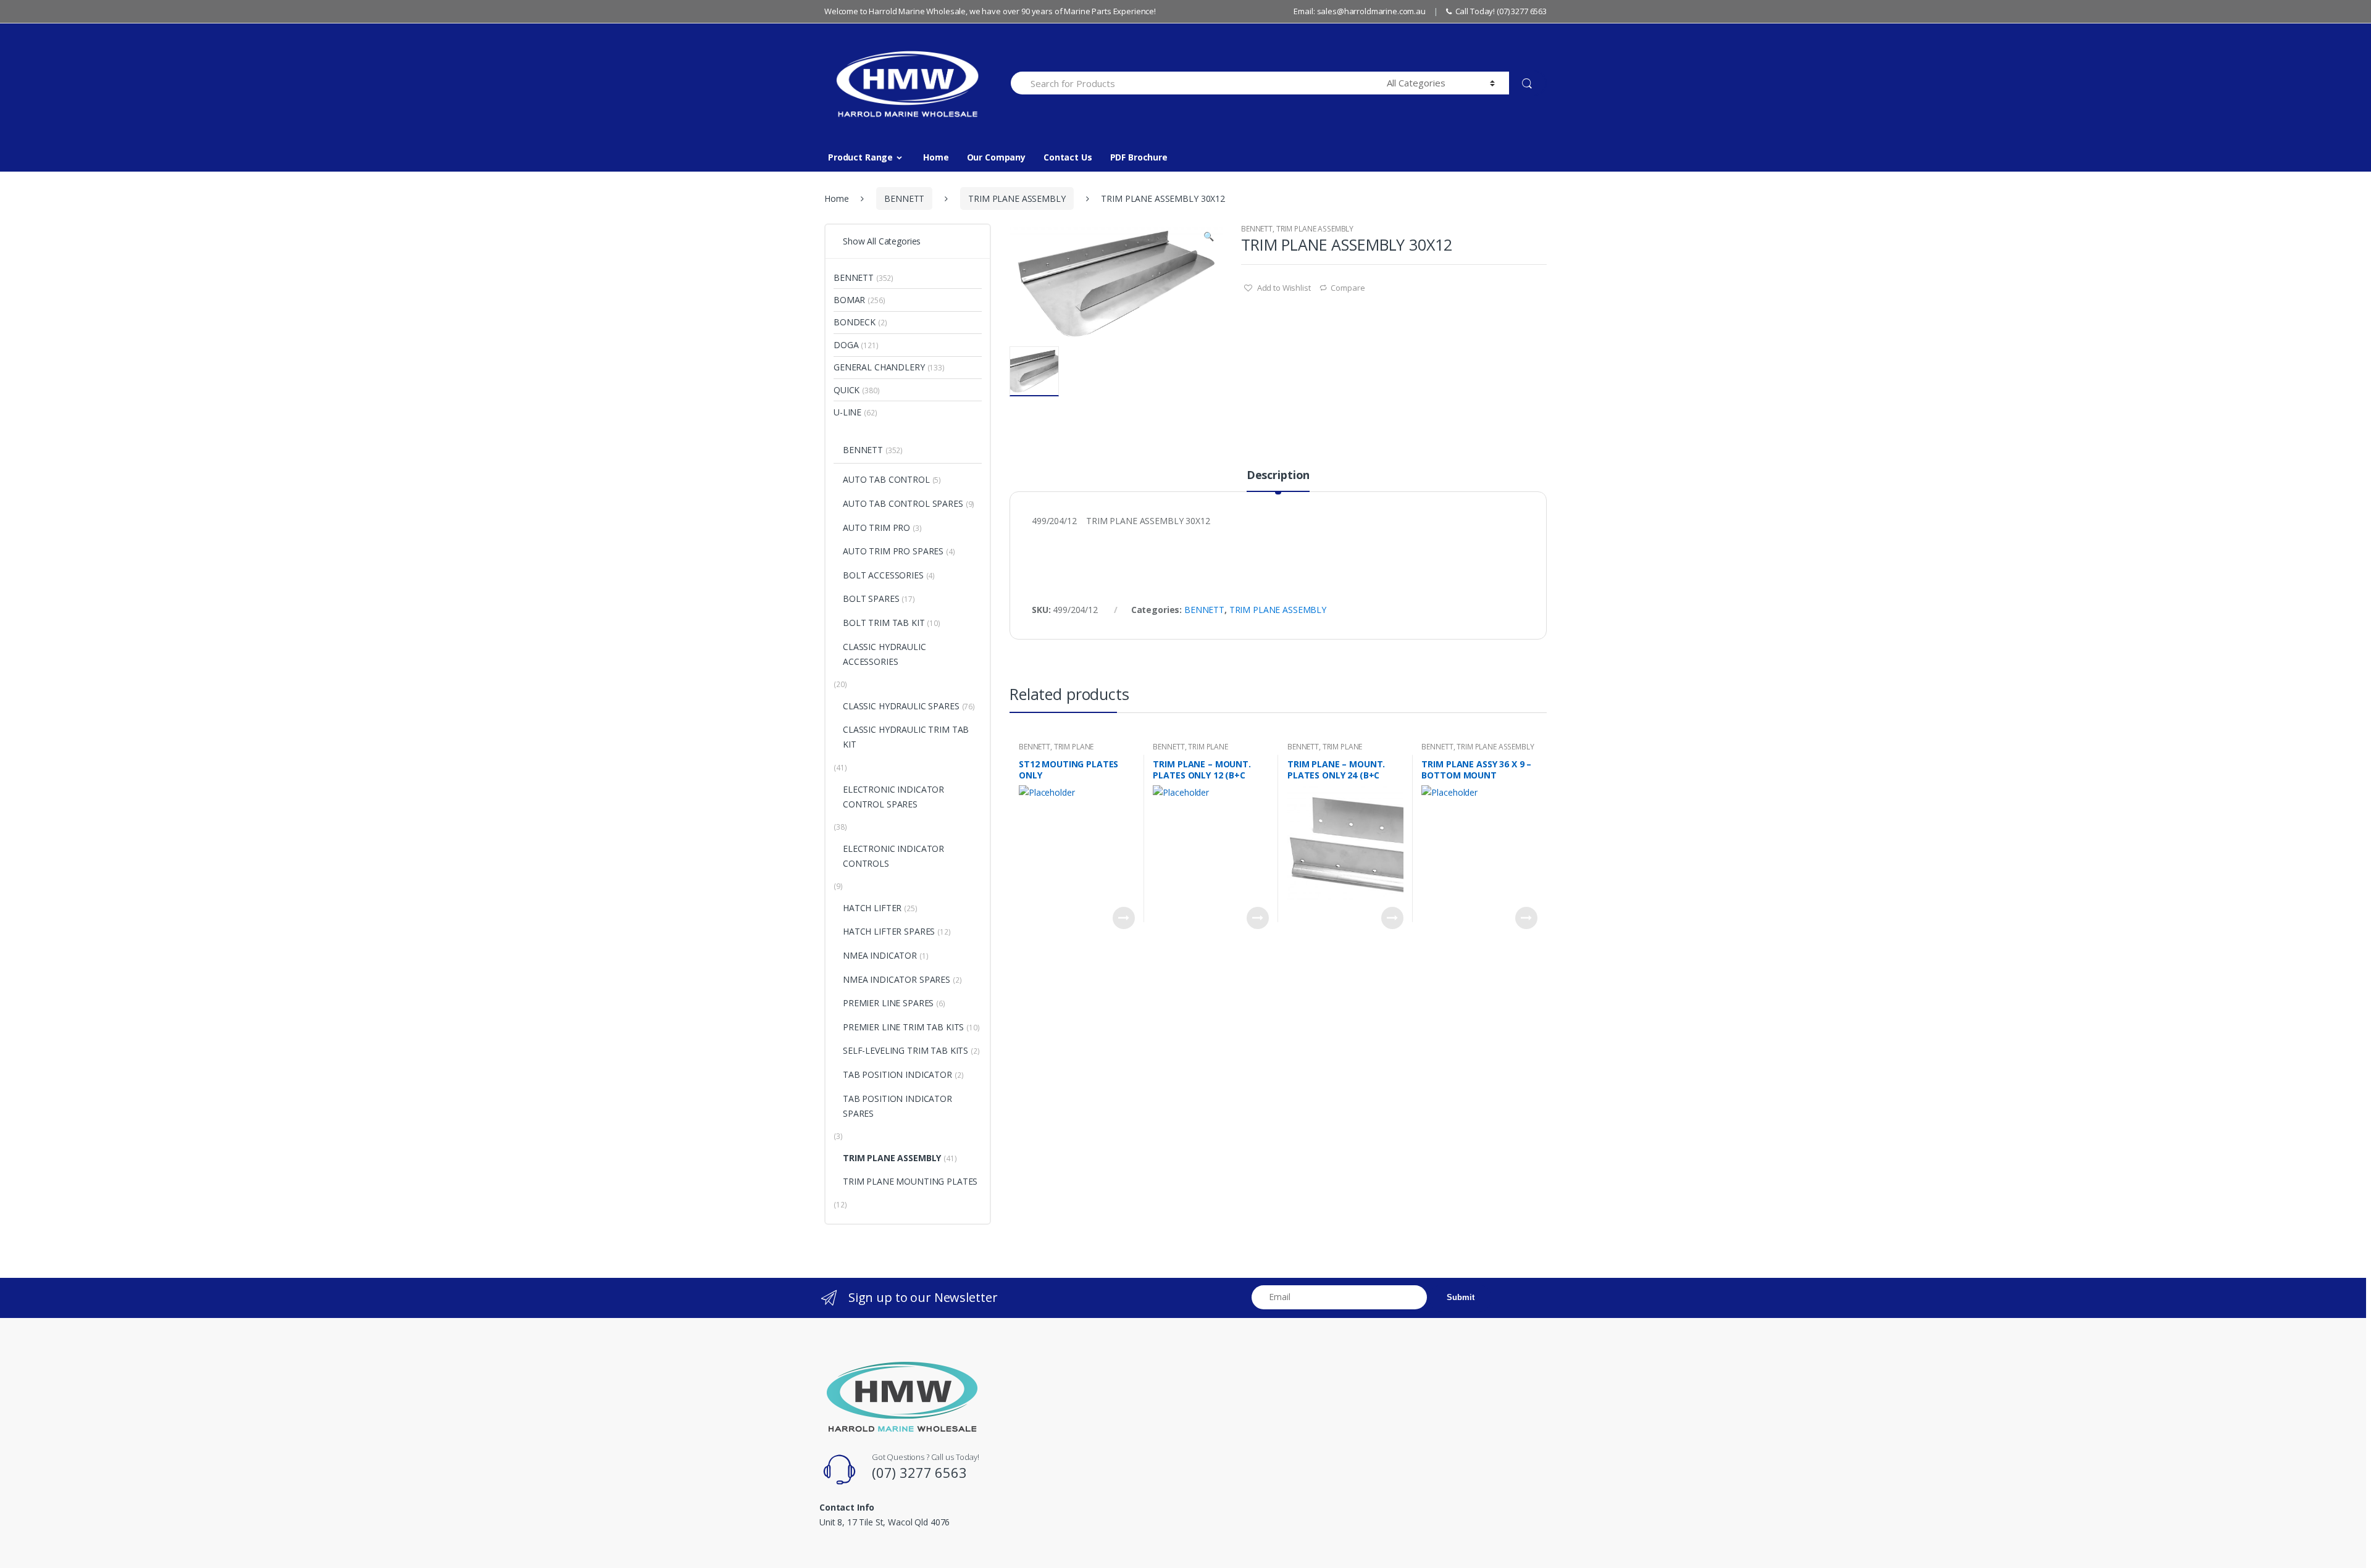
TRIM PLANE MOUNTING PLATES (1056, 751)
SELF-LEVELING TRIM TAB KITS (905, 1050)
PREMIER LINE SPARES (888, 1003)
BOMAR (849, 300)
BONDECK (855, 322)
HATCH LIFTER (872, 908)
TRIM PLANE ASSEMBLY (1017, 198)
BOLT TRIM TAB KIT (884, 623)
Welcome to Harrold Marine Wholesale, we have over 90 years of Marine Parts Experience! (990, 11)
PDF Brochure (1139, 157)
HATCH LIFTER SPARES (889, 931)
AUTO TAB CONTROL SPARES (903, 503)
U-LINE (847, 412)
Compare (1348, 288)
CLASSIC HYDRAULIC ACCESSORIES (884, 654)
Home (936, 157)
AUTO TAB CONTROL (886, 479)
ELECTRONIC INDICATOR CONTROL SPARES (893, 797)
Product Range (860, 157)
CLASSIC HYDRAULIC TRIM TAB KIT (906, 737)
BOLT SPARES (871, 598)
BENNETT (904, 198)
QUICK (847, 390)
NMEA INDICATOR (880, 955)
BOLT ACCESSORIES (883, 575)
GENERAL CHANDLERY (879, 367)
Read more (1124, 918)
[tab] (1278, 480)
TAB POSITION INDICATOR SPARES (897, 1106)
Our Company (996, 157)
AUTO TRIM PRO (876, 528)
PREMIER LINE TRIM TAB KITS (903, 1027)
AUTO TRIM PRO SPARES (893, 551)
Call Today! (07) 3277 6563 (1501, 11)
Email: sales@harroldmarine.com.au (1359, 11)
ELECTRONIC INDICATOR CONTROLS (893, 856)
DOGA (846, 345)
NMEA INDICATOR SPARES (897, 979)
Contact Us (1068, 157)
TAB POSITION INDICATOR (897, 1074)
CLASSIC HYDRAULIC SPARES (901, 706)
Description (1278, 476)
